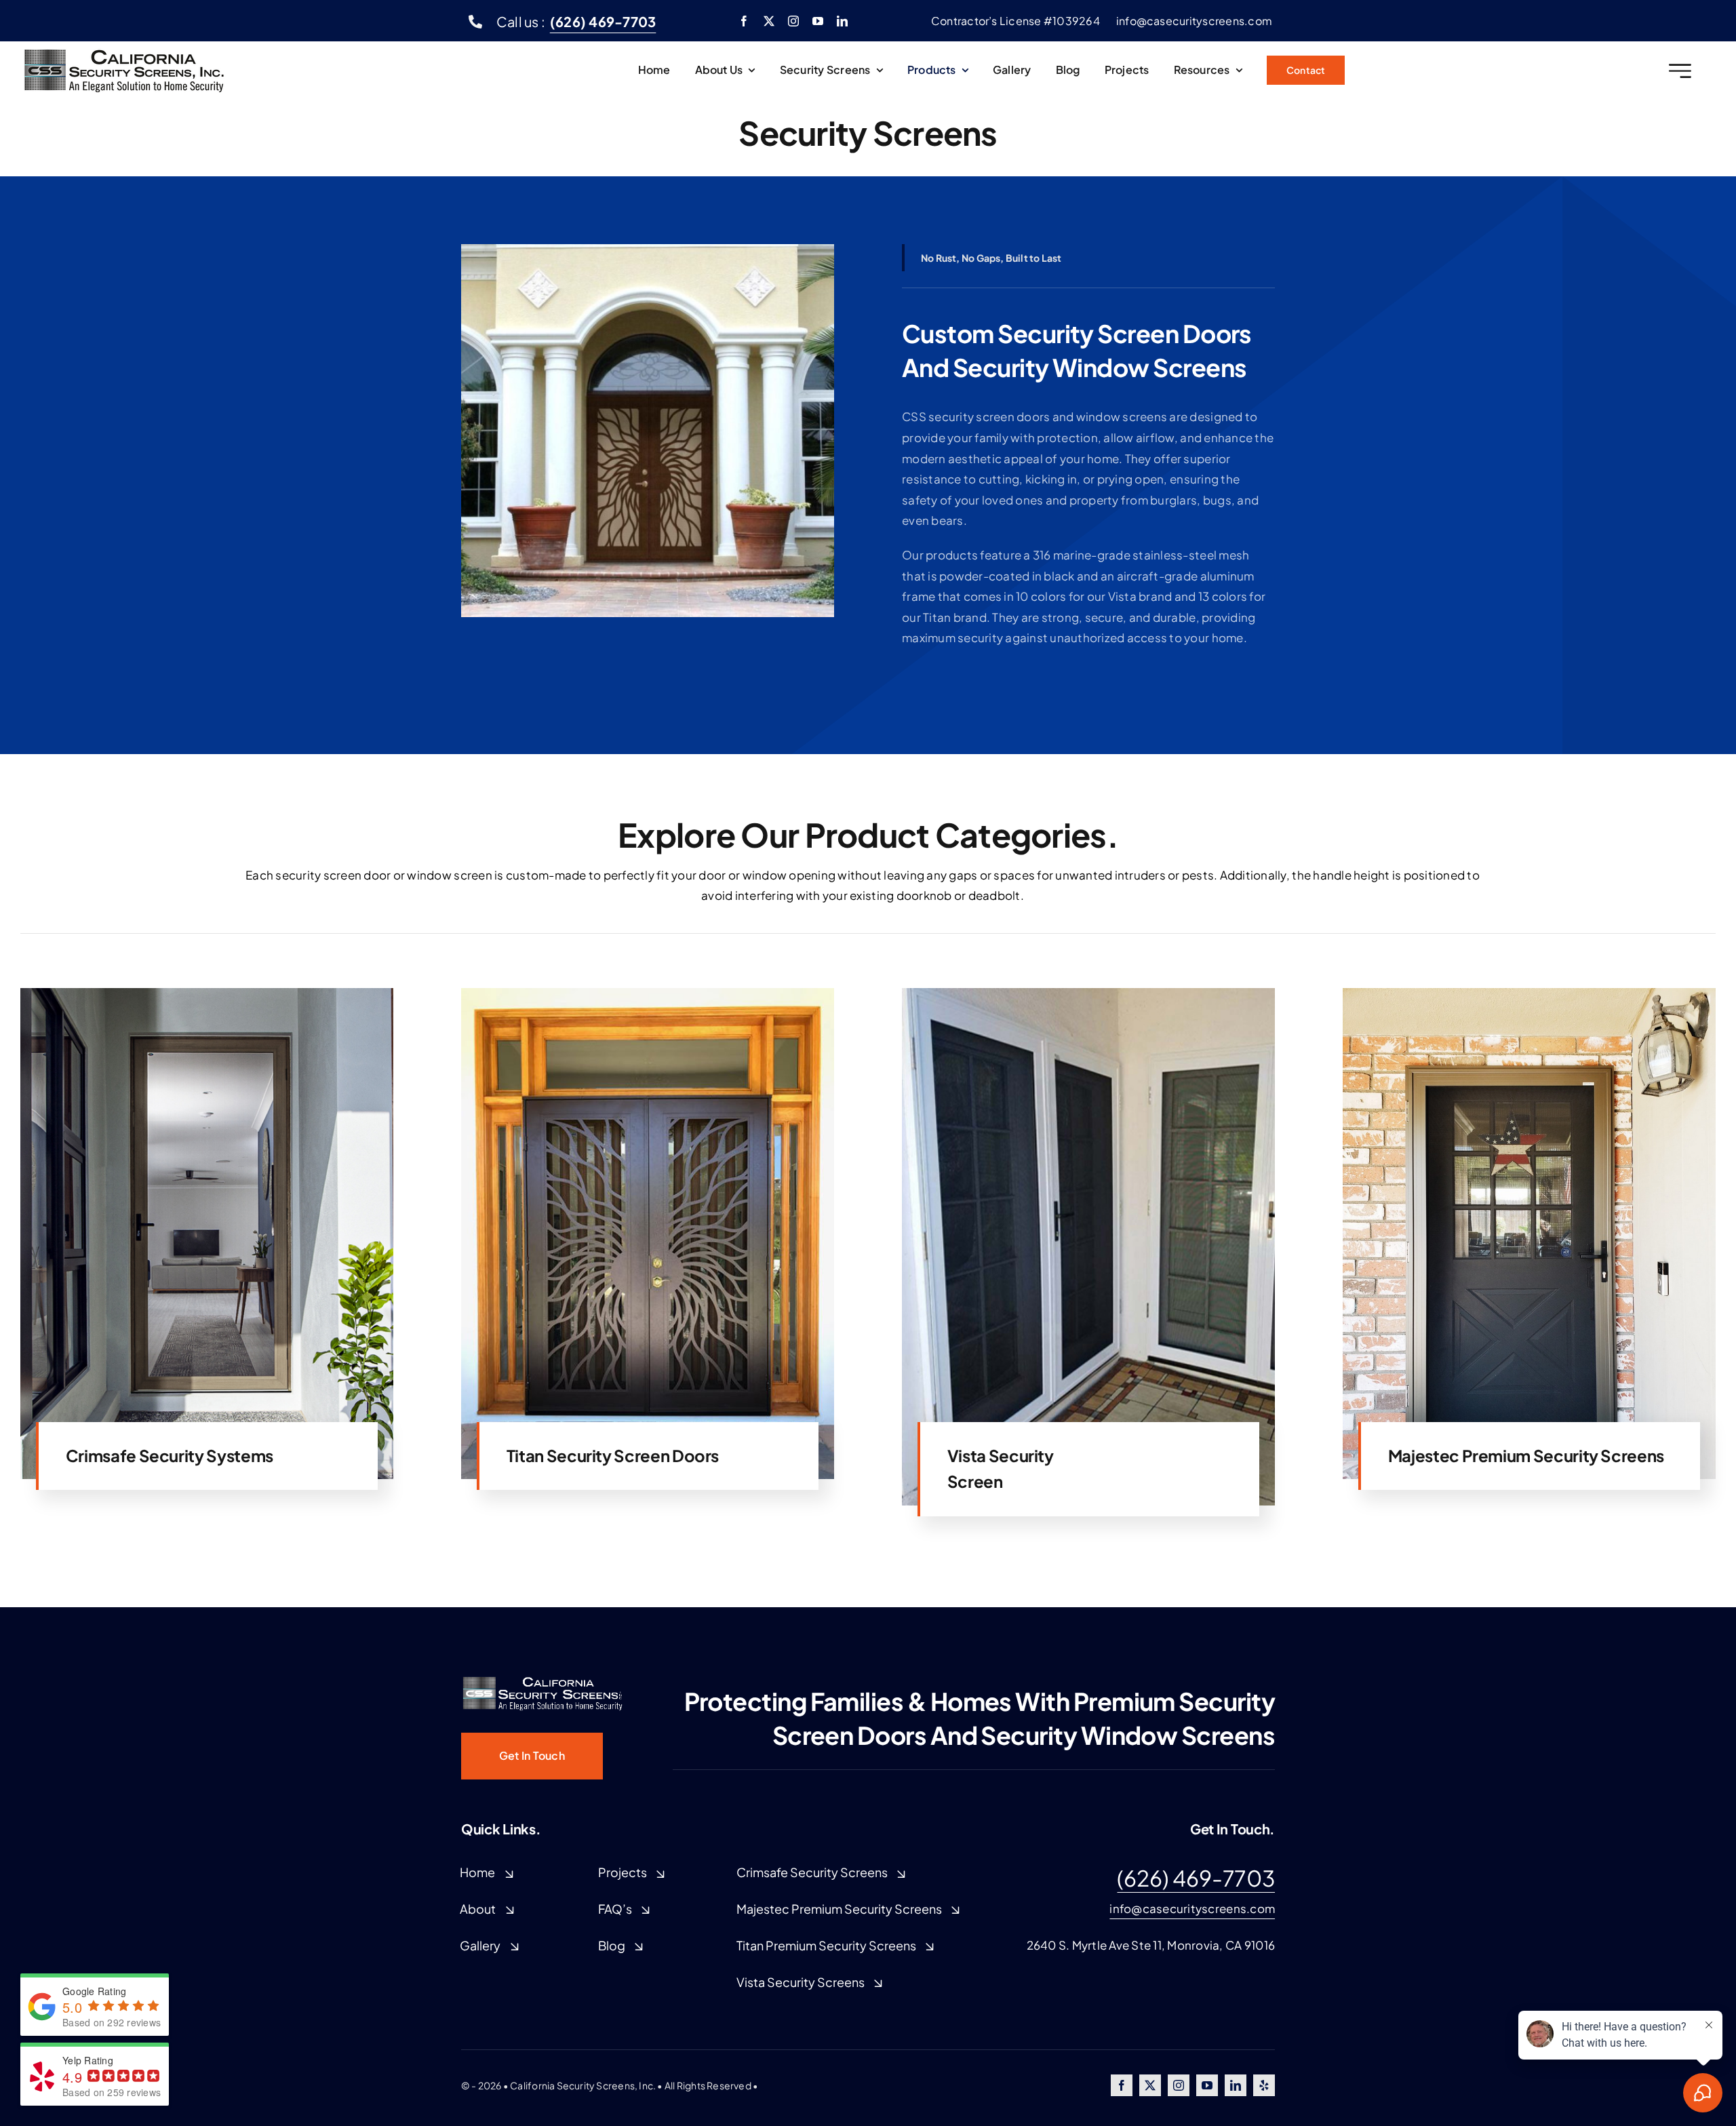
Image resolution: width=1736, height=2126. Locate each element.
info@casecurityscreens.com (1192, 1908)
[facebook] (744, 21)
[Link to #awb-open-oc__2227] (1680, 71)
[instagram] (793, 21)
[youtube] (818, 21)
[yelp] (1264, 2085)
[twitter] (769, 21)
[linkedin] (842, 21)
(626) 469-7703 (1196, 1878)
